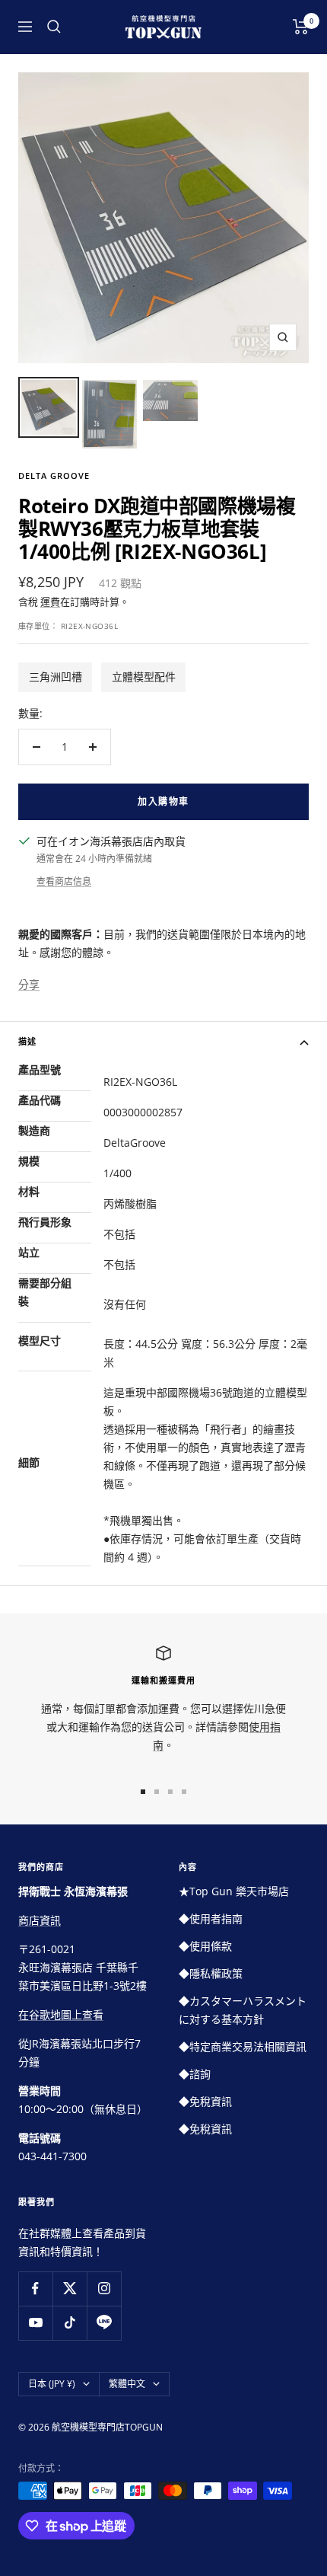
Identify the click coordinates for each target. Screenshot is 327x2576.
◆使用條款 (205, 1946)
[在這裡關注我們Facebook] (35, 2289)
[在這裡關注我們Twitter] (70, 2289)
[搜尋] (54, 27)
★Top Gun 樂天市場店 (234, 1891)
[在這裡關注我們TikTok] (70, 2323)
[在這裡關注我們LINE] (104, 2323)
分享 (29, 984)
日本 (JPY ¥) (52, 2384)
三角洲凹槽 (56, 677)
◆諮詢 (195, 2074)
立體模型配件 (144, 677)
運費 (50, 602)
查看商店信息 (64, 881)
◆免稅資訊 (205, 2101)
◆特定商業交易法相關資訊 (243, 2046)
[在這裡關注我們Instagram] (104, 2289)
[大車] (301, 27)
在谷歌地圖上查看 (61, 2014)
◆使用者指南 (211, 1918)
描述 (27, 1041)
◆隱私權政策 (211, 1973)
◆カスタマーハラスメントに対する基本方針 (243, 2010)
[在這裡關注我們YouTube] (35, 2323)
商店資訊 (40, 1920)
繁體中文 (127, 2384)
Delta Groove (54, 476)
